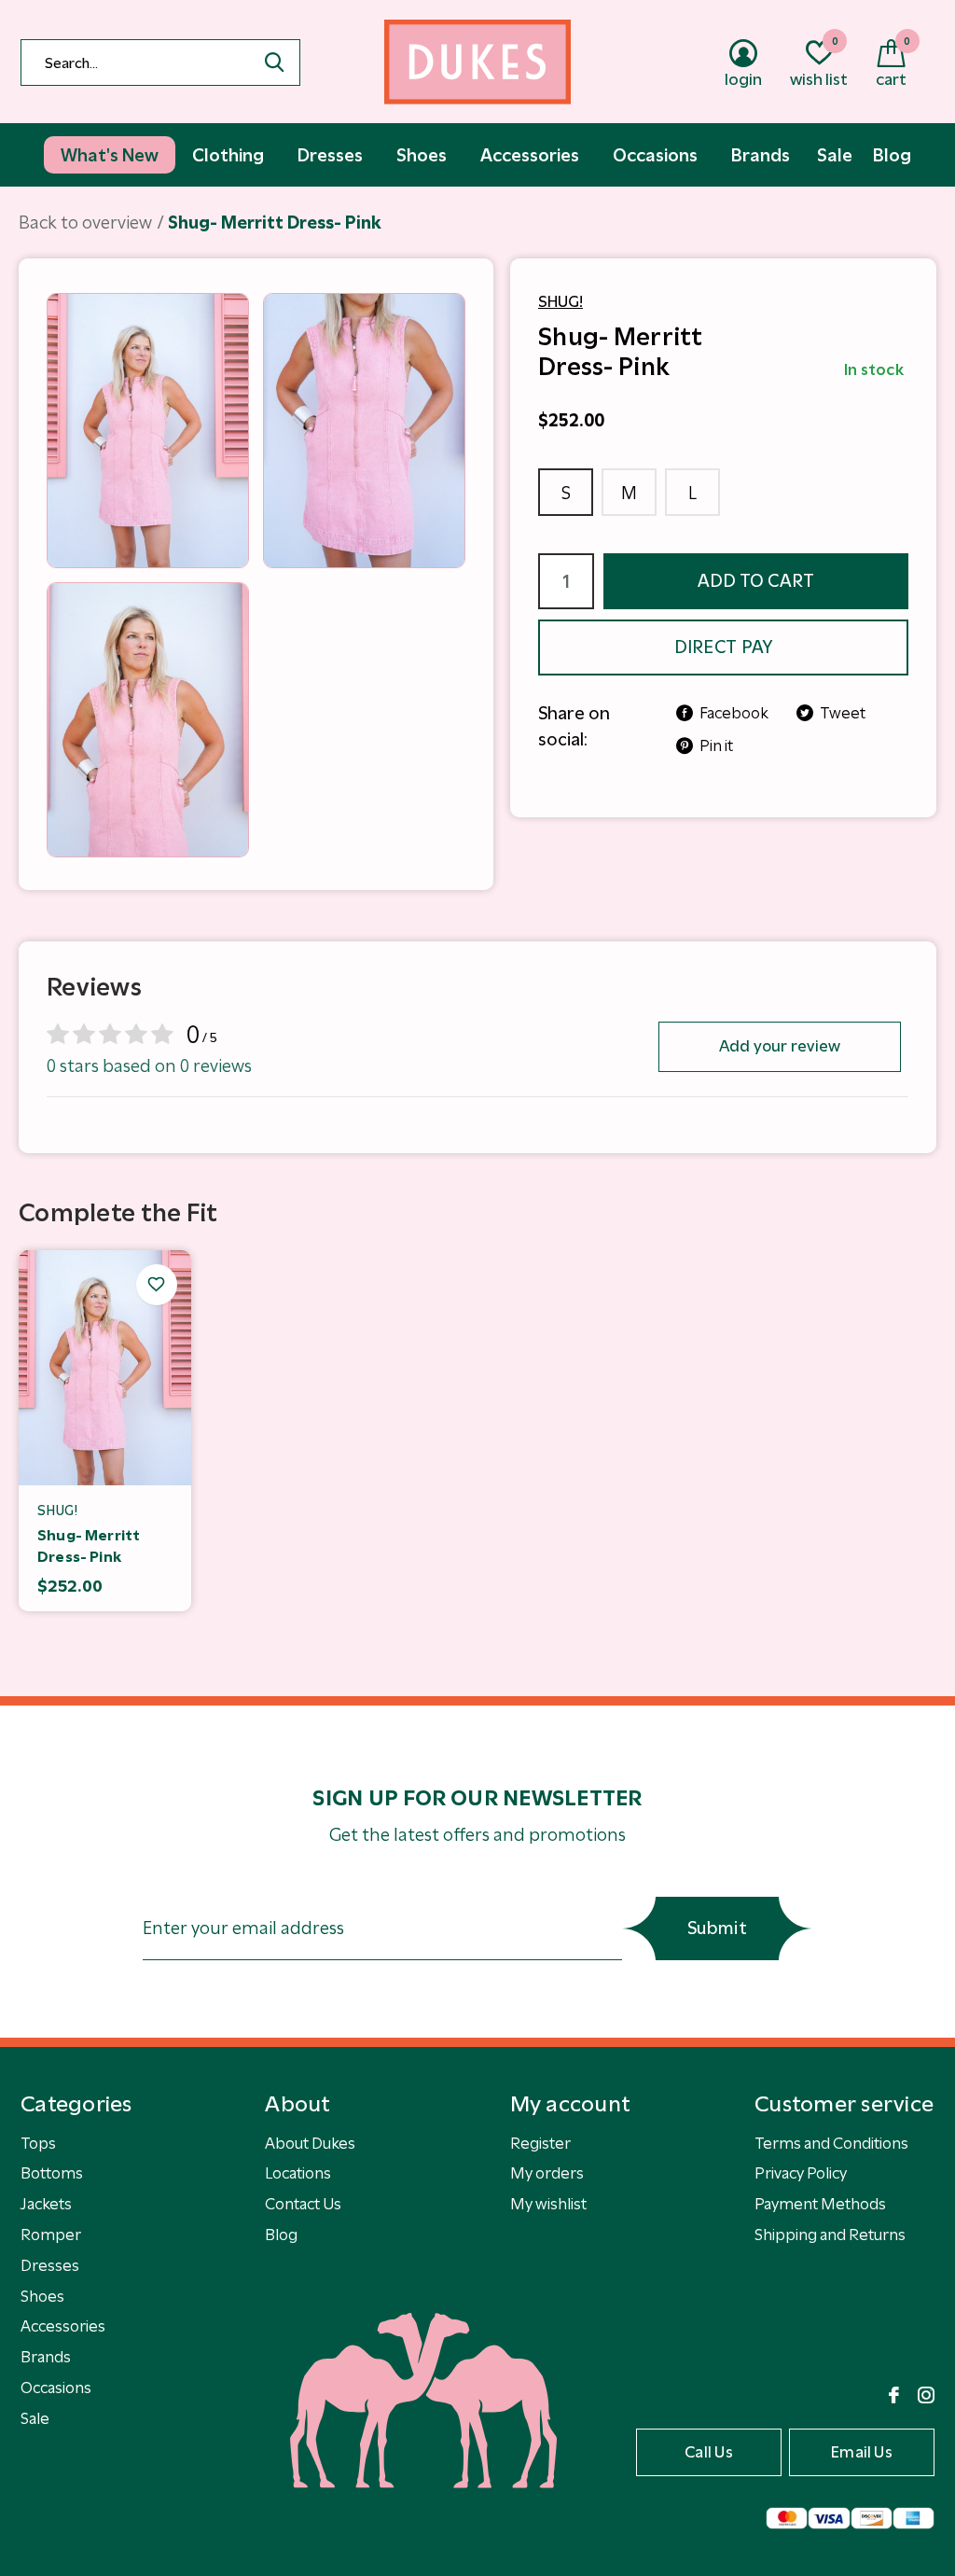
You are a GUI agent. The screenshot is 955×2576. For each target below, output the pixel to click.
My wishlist (548, 2204)
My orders (547, 2173)
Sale (35, 2418)
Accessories (63, 2326)
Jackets (46, 2204)
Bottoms (52, 2173)
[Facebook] (894, 2395)
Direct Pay (724, 647)
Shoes (42, 2296)
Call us (709, 2452)
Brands (46, 2357)
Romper (51, 2235)
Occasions (56, 2388)
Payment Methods (820, 2204)
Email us (862, 2452)
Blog (281, 2235)
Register (540, 2143)
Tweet (843, 713)
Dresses (50, 2265)
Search (274, 63)
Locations (298, 2173)
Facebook (734, 713)
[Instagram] (926, 2395)
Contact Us (303, 2204)
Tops (38, 2143)
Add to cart (756, 581)
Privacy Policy (801, 2173)
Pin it (716, 745)
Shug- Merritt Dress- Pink (89, 1546)
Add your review (780, 1046)
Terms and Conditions (831, 2143)
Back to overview (85, 223)
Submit (717, 1928)
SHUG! (561, 301)
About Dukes (310, 2143)
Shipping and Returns (830, 2235)
